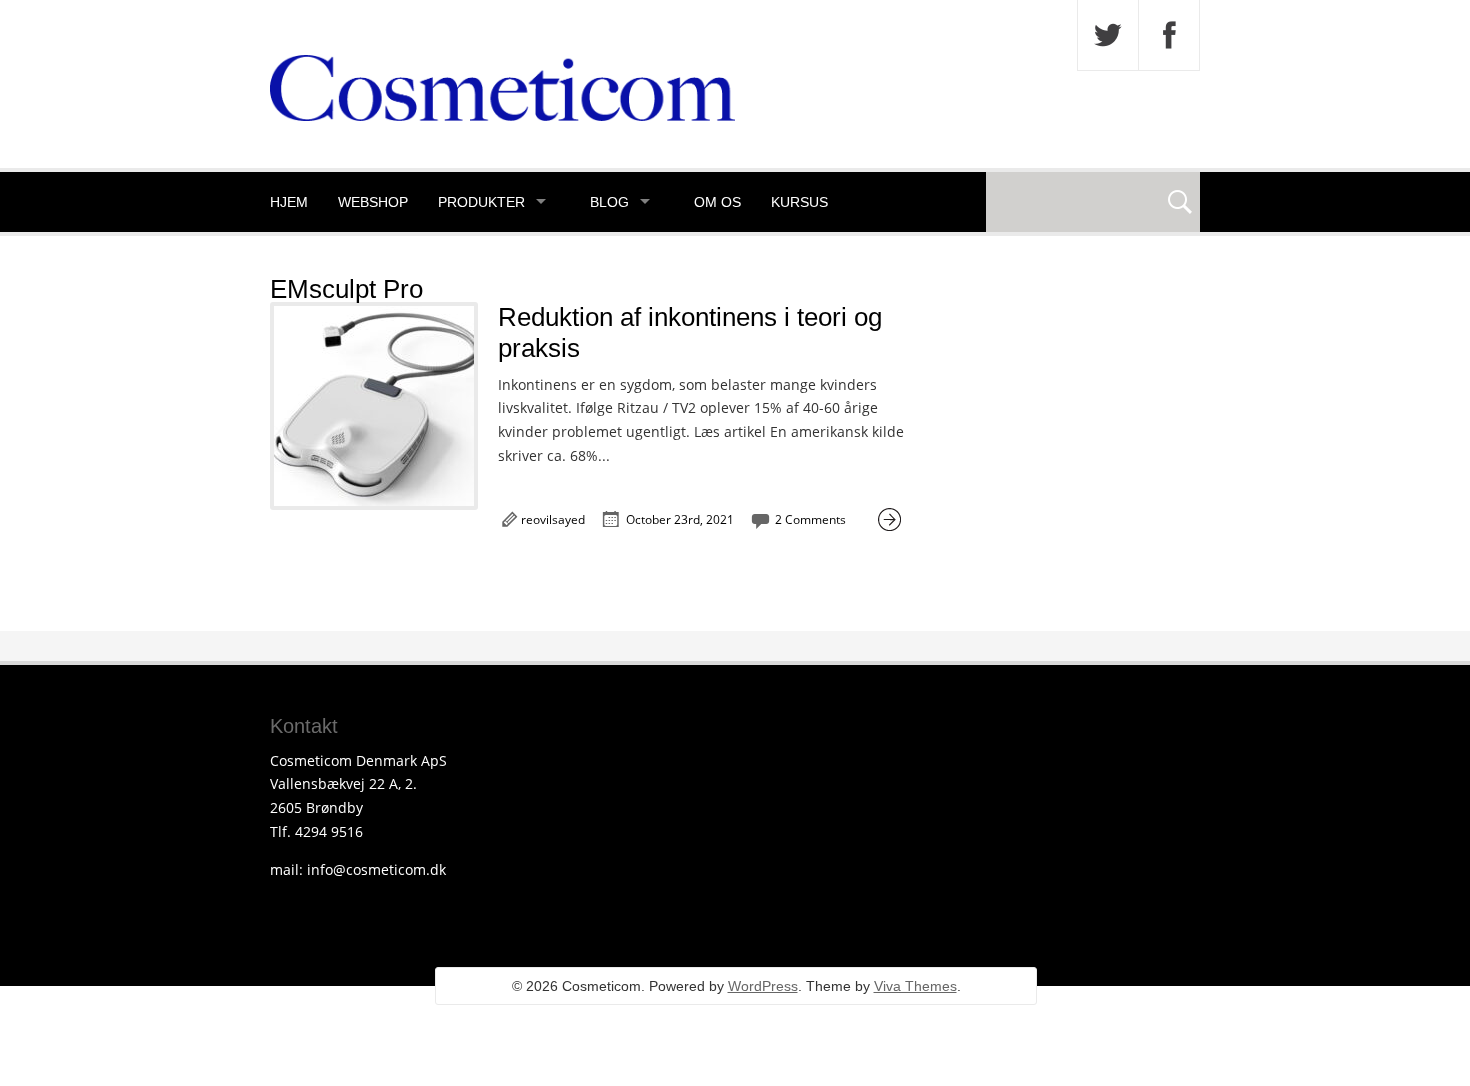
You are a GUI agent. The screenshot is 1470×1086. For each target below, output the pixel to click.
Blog (609, 202)
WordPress (763, 986)
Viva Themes (915, 986)
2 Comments (810, 519)
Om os (717, 202)
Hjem (289, 202)
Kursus (799, 202)
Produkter (481, 202)
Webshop (373, 202)
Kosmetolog (320, 262)
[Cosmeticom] (502, 115)
